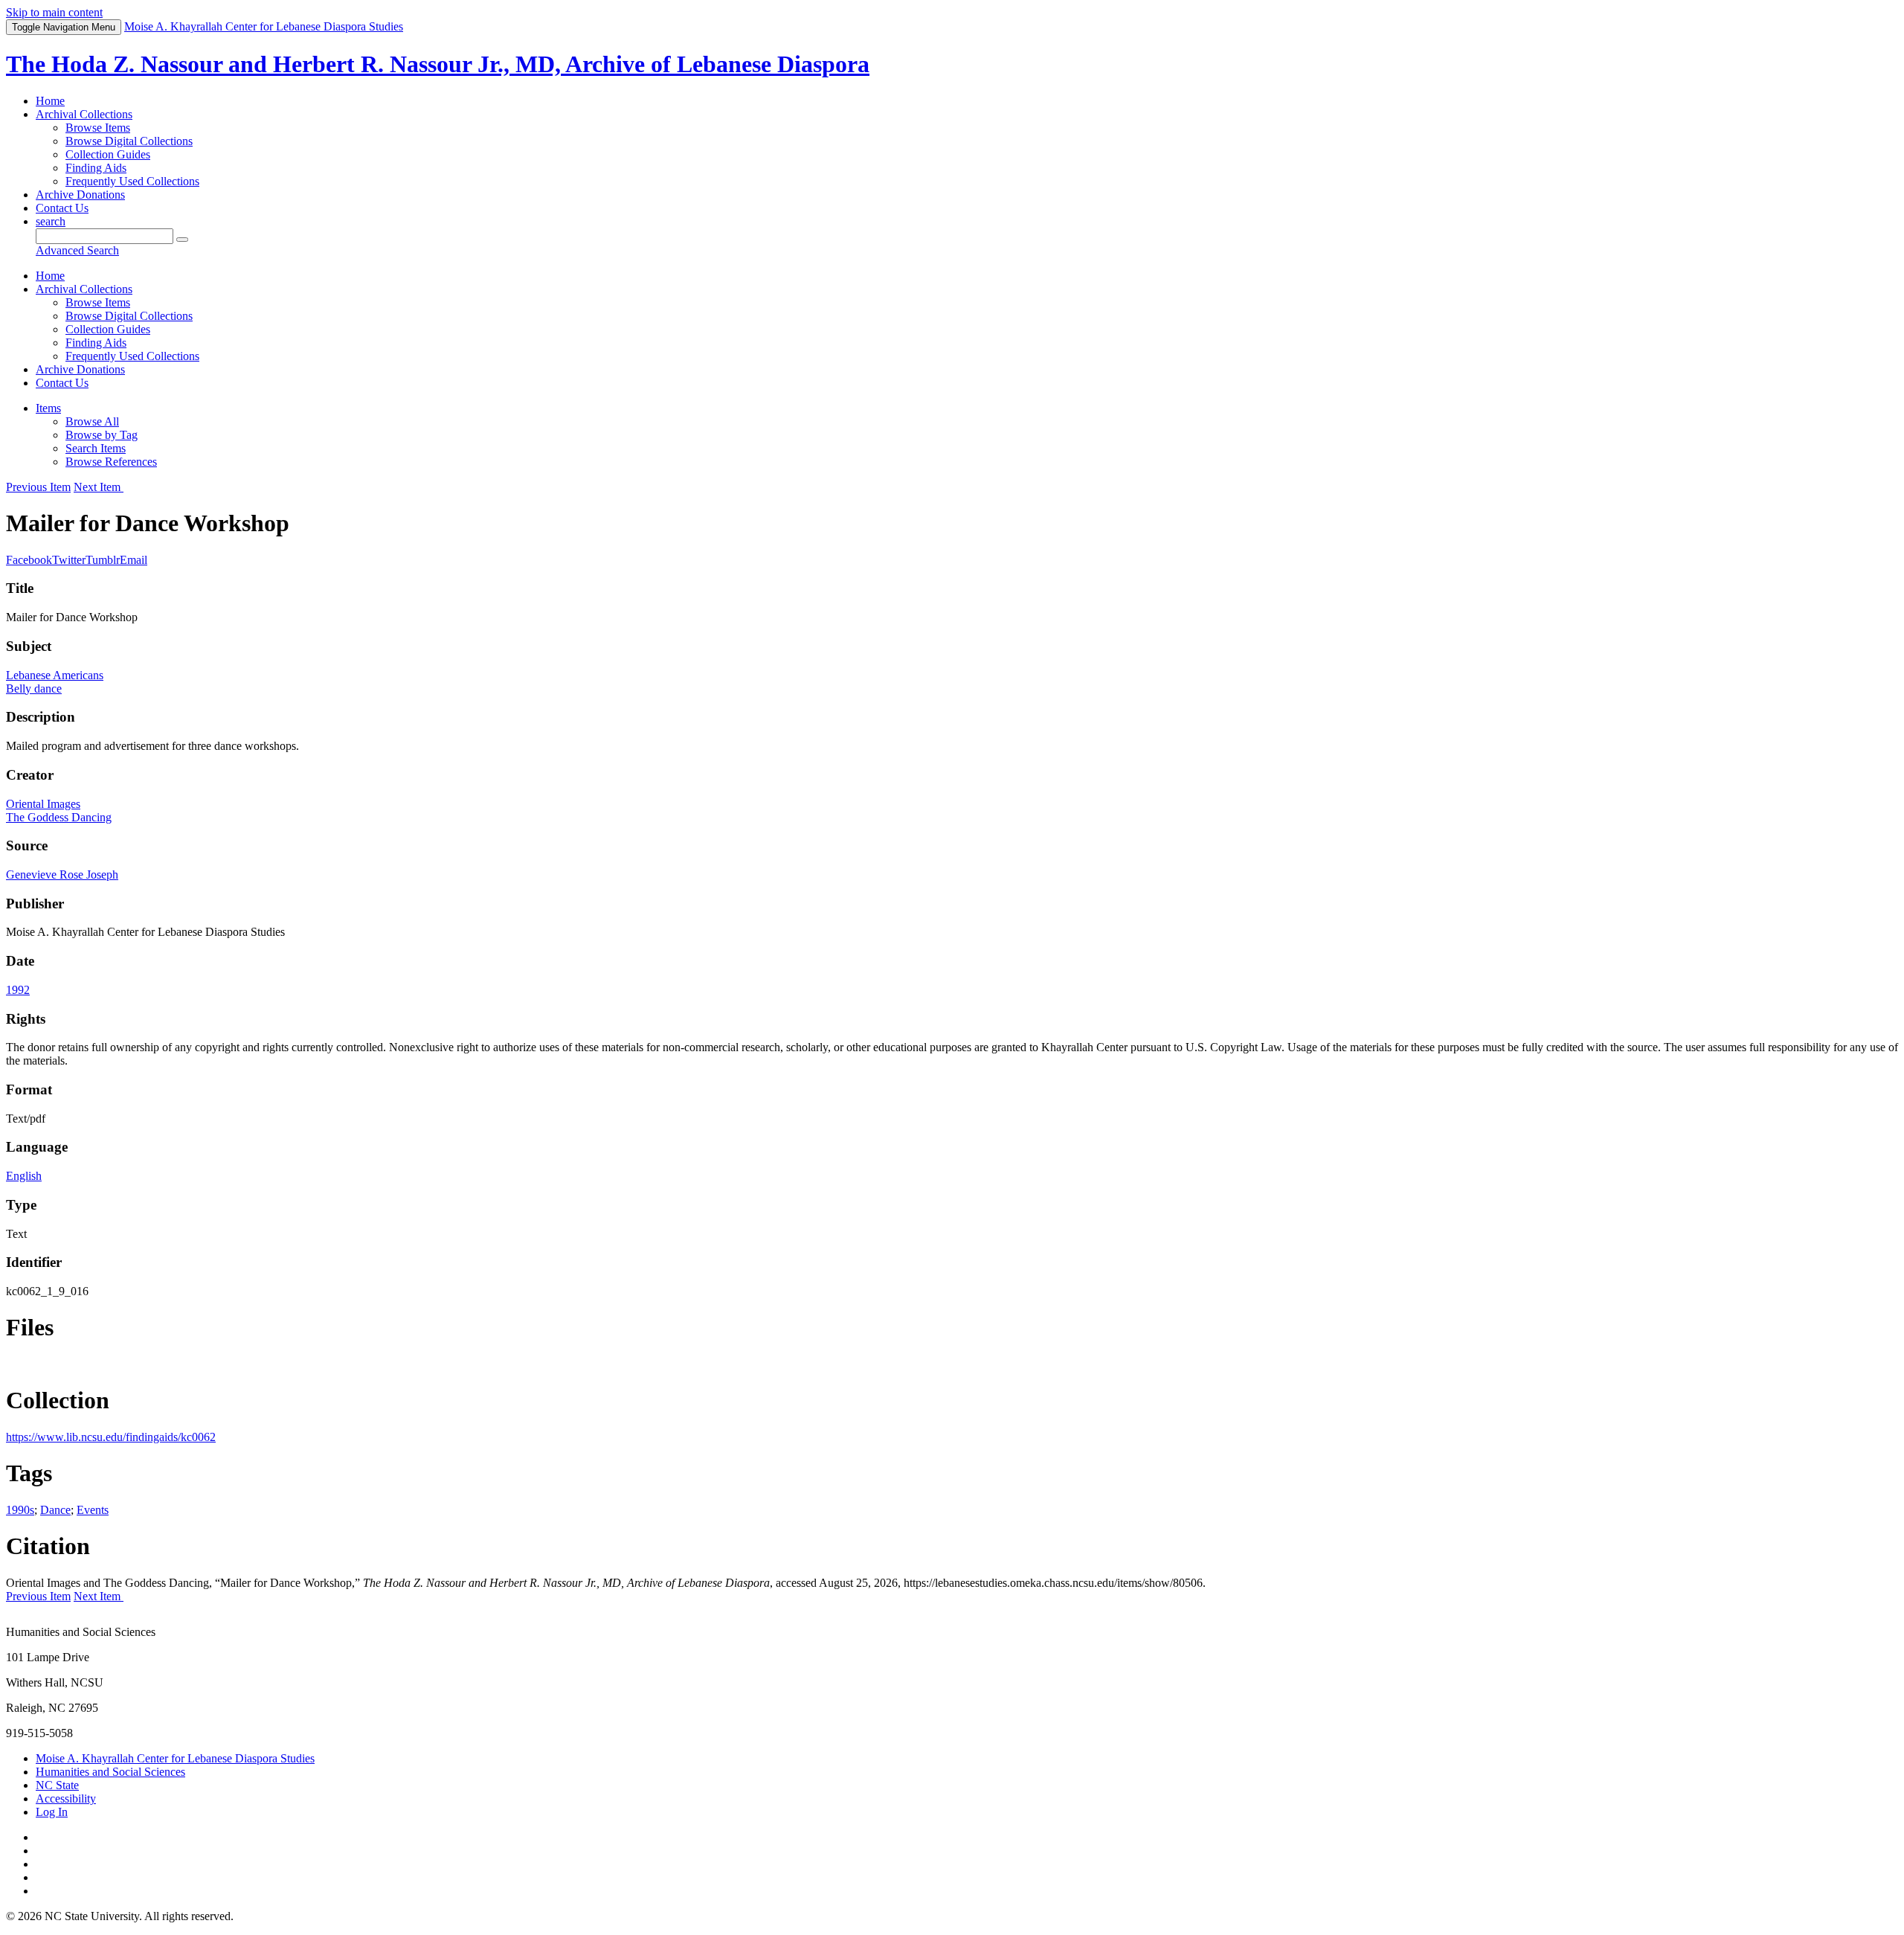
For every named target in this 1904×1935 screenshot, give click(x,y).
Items (48, 408)
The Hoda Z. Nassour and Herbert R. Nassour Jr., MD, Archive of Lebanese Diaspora (438, 64)
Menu (64, 27)
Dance (55, 1510)
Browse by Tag (102, 435)
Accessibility (66, 1798)
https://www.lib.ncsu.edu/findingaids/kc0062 (111, 1437)
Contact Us (62, 208)
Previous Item (38, 487)
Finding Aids (96, 168)
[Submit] (182, 240)
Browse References (111, 462)
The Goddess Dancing (59, 817)
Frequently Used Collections (132, 181)
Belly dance (34, 689)
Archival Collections (84, 114)
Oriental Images (43, 804)
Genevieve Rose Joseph (62, 875)
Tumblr (103, 560)
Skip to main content (54, 12)
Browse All (92, 421)
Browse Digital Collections (129, 141)
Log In (52, 1812)
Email (134, 560)
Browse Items (98, 128)
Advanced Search (77, 250)
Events (93, 1510)
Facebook (29, 560)
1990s (20, 1510)
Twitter (69, 560)
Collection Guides (108, 154)
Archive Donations (80, 195)
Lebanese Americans (55, 675)
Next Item (99, 487)
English (24, 1176)
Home (50, 101)
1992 (18, 990)
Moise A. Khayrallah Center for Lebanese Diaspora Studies (175, 1758)
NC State (57, 1785)
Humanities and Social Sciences (110, 1772)
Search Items (96, 448)
